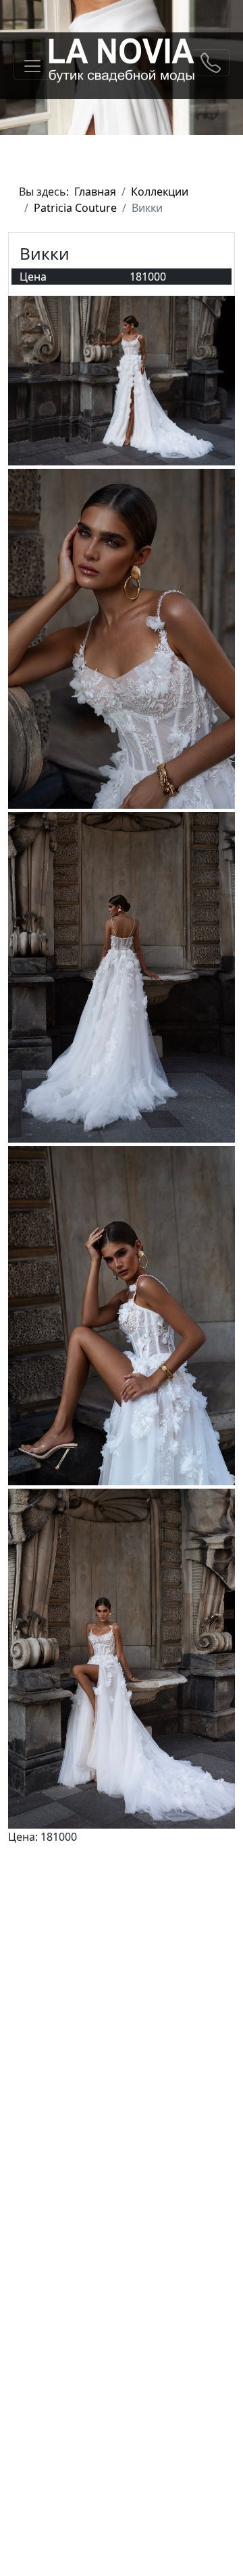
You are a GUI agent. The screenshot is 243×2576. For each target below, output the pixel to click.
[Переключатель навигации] (32, 66)
